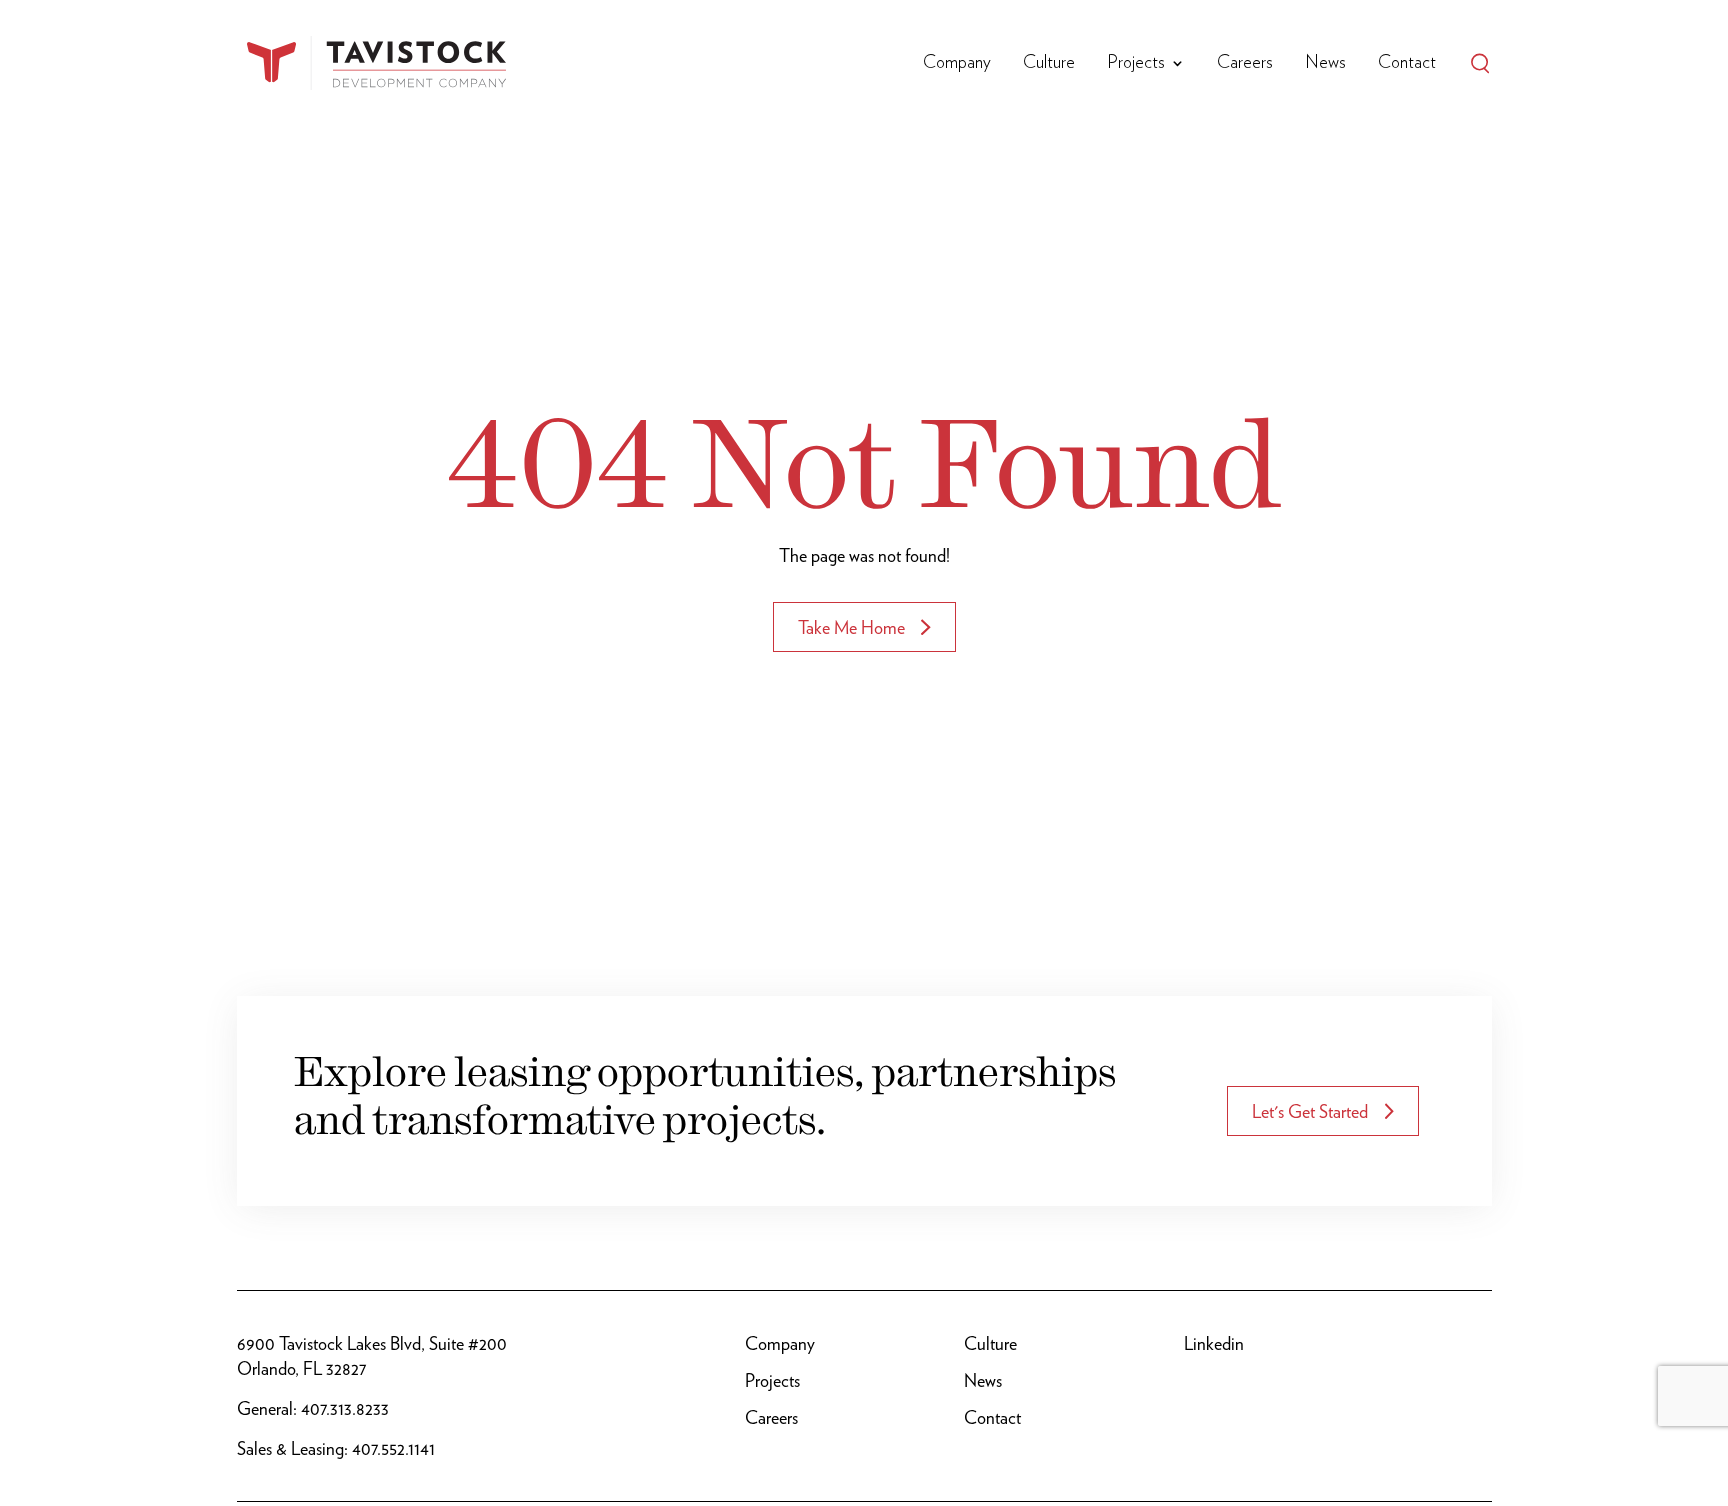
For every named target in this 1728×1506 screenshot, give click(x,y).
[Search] (1480, 63)
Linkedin (1214, 1343)
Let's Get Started (1310, 1111)
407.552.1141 (393, 1448)
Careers (1245, 63)
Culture (1049, 63)
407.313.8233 (345, 1408)
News (1325, 63)
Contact (1407, 63)
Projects (1136, 63)
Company (957, 63)
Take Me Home (851, 627)
